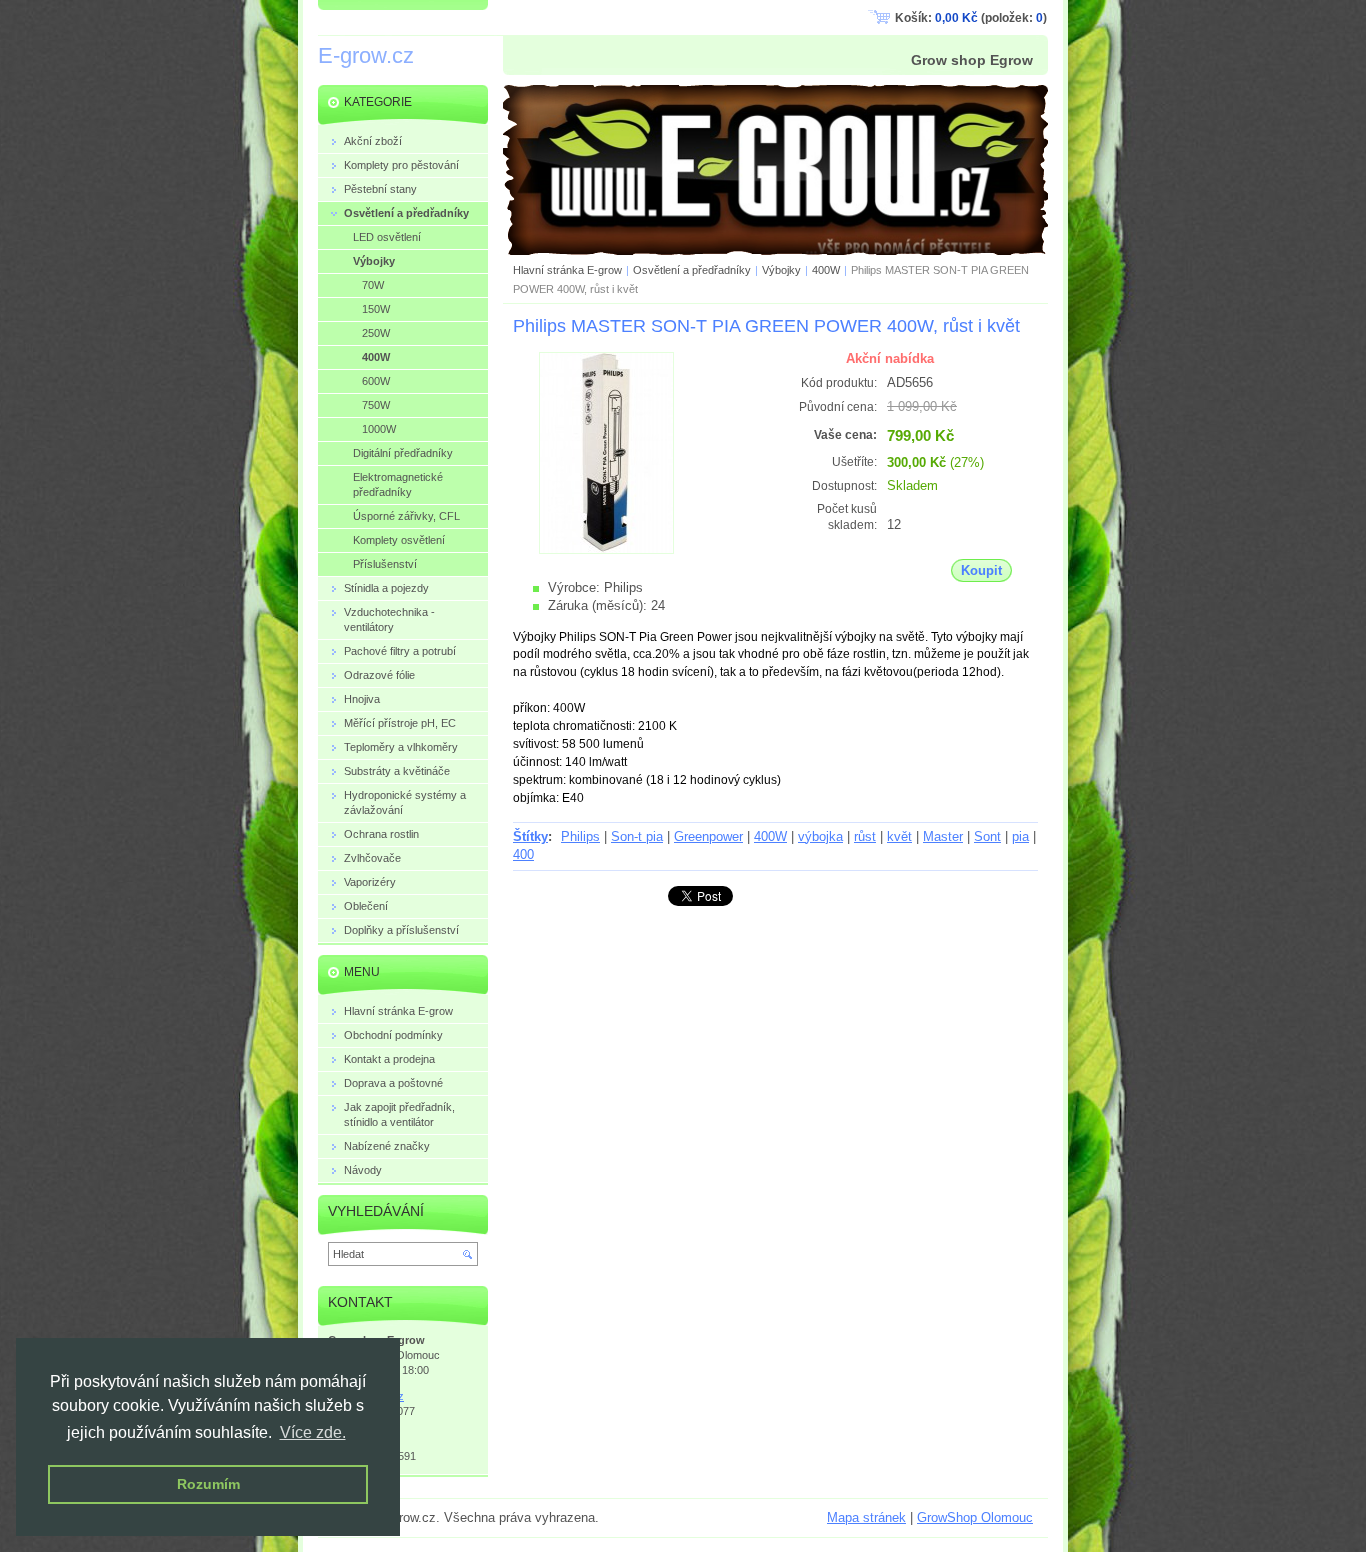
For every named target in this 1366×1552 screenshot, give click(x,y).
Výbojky (781, 270)
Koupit (981, 570)
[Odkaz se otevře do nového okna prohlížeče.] (606, 549)
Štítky (530, 836)
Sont (987, 836)
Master (943, 836)
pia (1020, 836)
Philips (580, 836)
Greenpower (708, 836)
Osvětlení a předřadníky (692, 270)
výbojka (820, 836)
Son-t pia (637, 836)
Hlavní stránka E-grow (567, 270)
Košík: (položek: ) (971, 18)
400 (523, 854)
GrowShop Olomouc (975, 1517)
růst (865, 836)
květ (899, 836)
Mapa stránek (866, 1517)
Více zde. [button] (313, 1432)
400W (826, 270)
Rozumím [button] (208, 1484)
